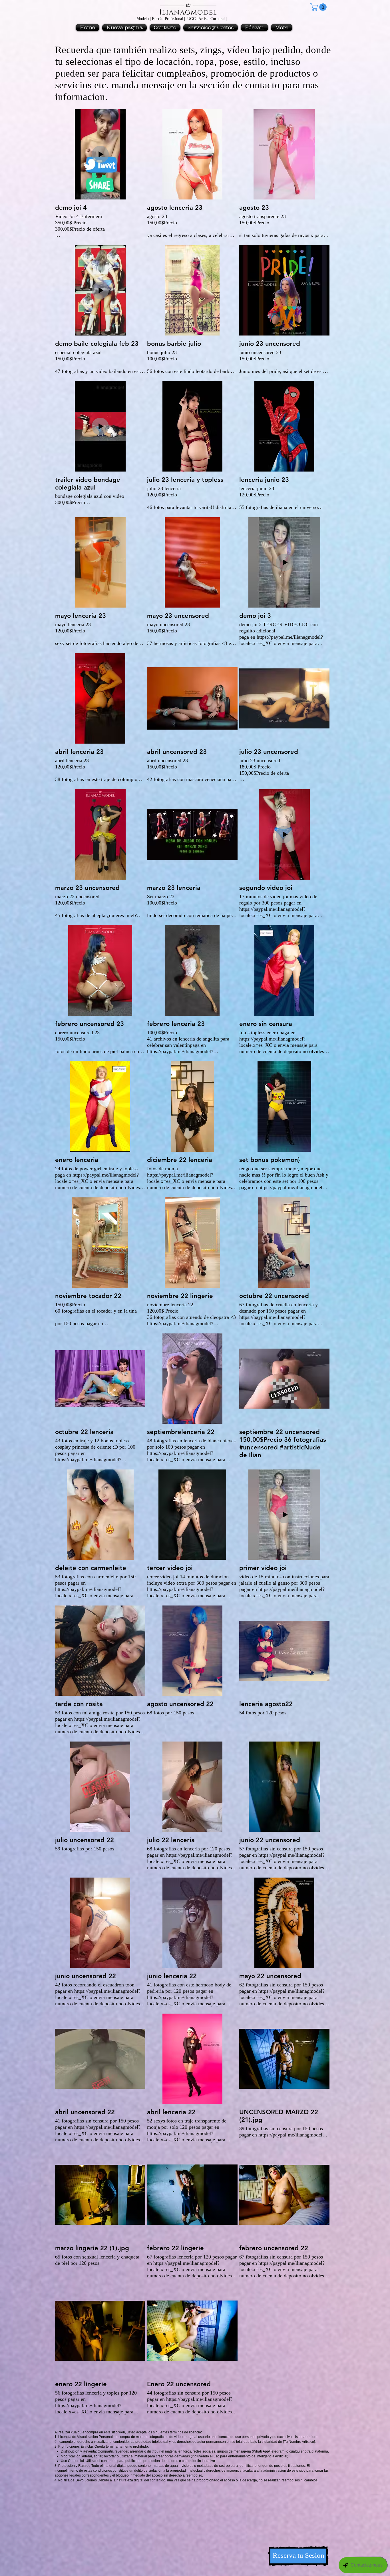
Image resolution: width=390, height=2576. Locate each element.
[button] (319, 7)
